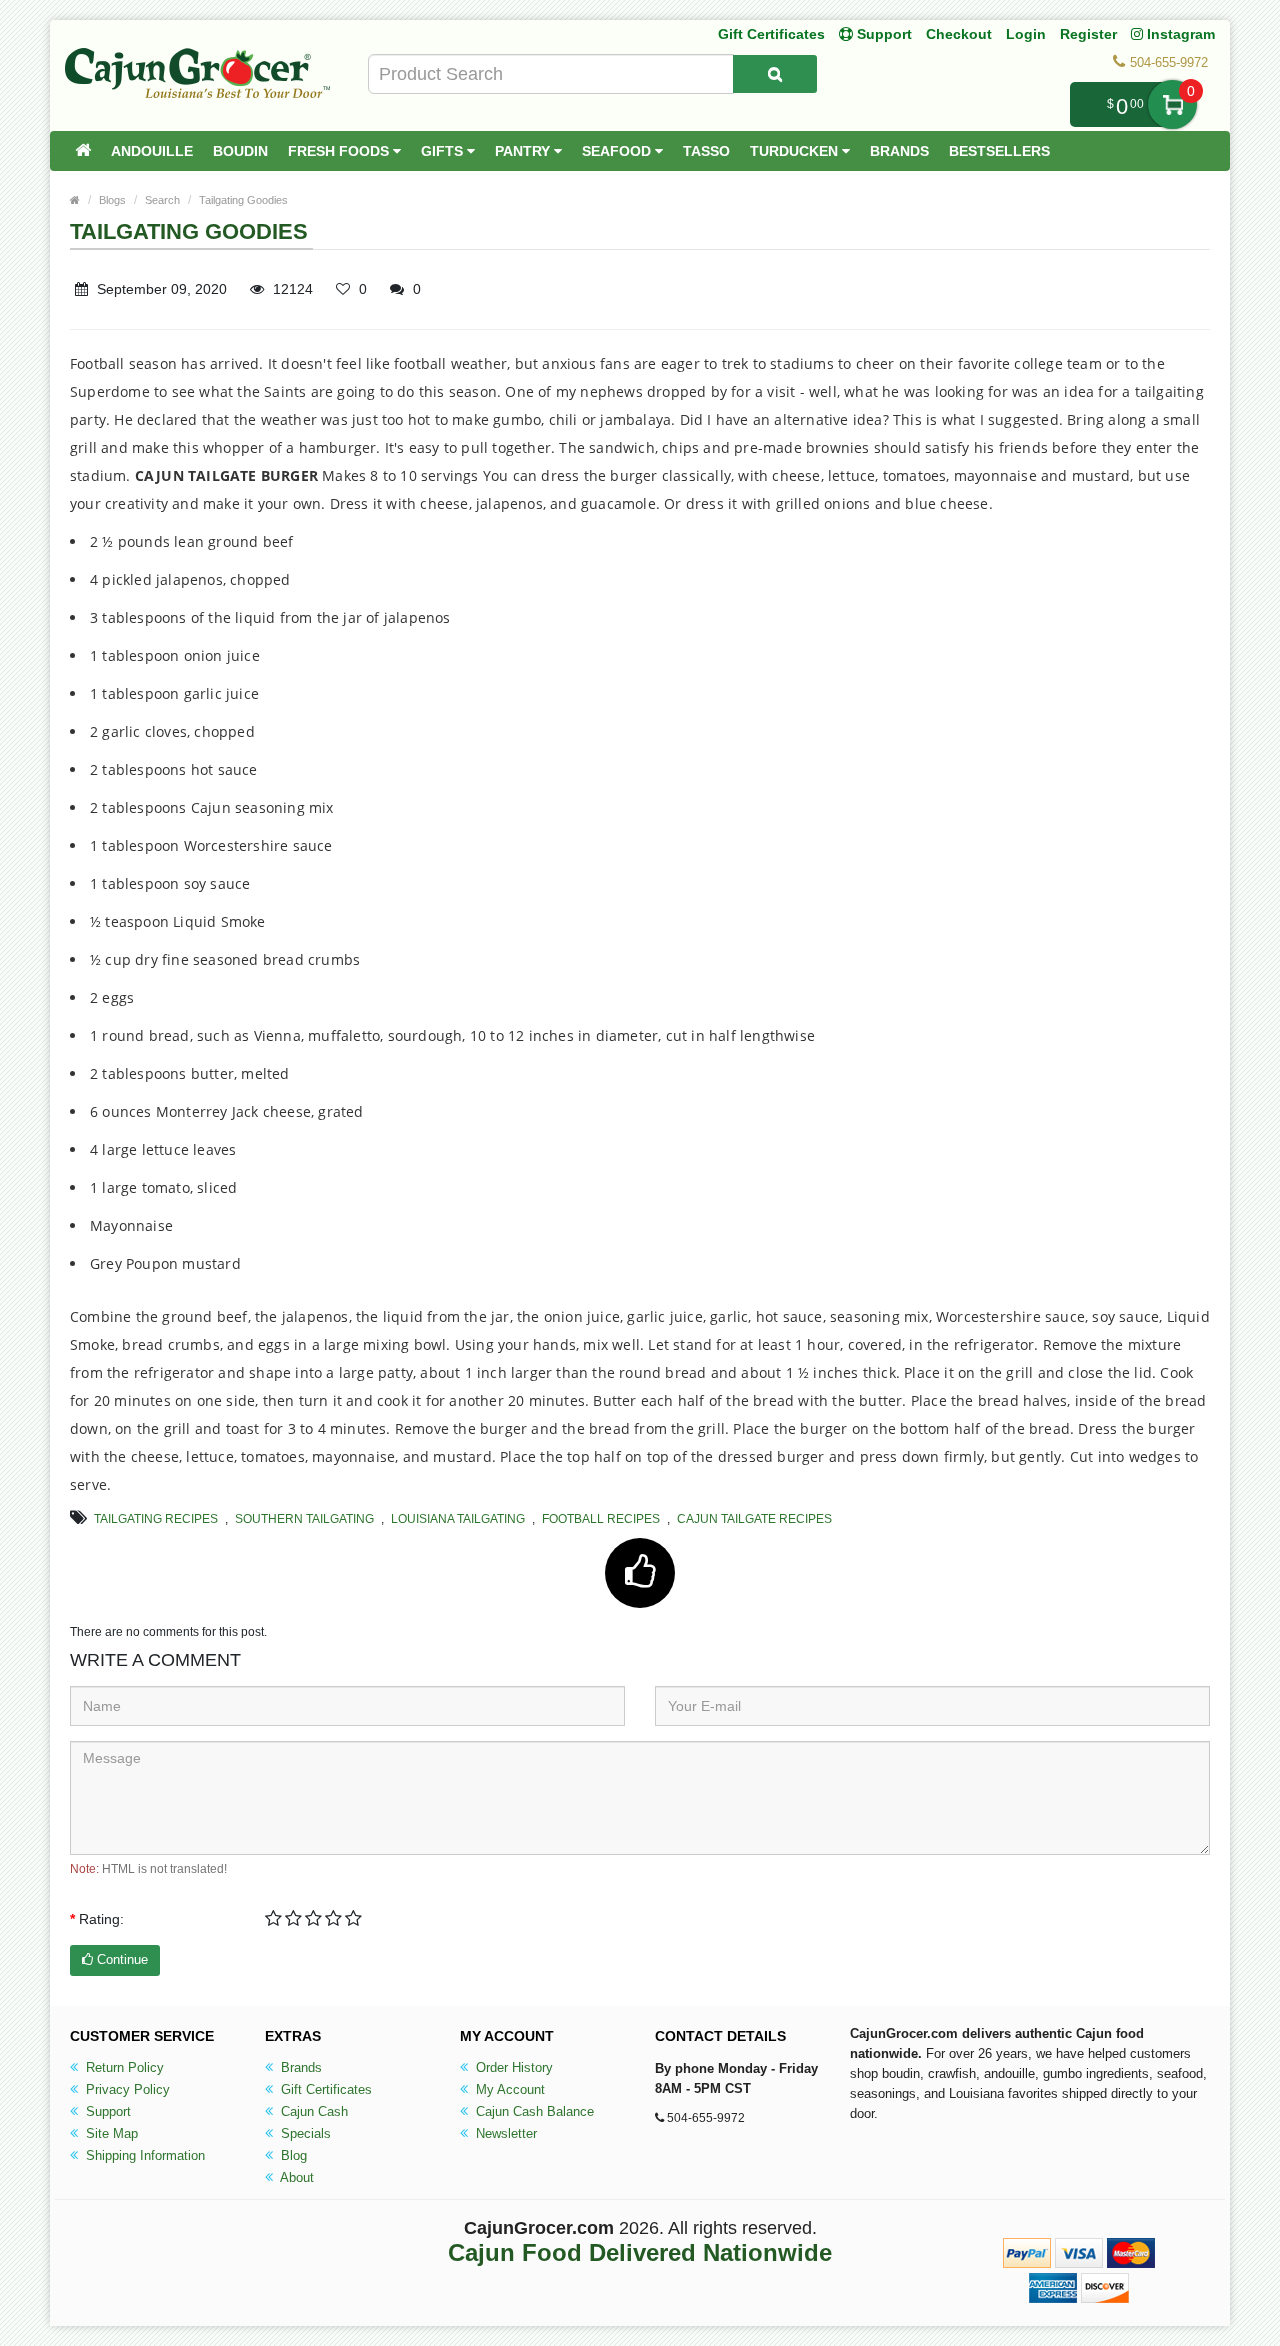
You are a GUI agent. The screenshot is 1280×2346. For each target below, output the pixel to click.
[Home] (83, 151)
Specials (304, 2133)
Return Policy (123, 2067)
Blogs (112, 200)
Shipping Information (143, 2155)
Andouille (152, 151)
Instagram (1179, 34)
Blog (292, 2155)
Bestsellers (999, 151)
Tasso (706, 151)
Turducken (796, 151)
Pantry (524, 151)
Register (1088, 34)
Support (106, 2111)
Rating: (101, 1919)
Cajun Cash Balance (533, 2111)
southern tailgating (304, 1519)
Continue (120, 1959)
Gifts (444, 151)
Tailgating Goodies (243, 200)
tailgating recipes (156, 1519)
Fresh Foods (340, 151)
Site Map (110, 2133)
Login (1026, 34)
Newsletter (504, 2133)
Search (162, 200)
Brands (899, 151)
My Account (508, 2089)
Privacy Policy (126, 2089)
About (295, 2177)
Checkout (959, 34)
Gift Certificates (771, 34)
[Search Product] (775, 74)
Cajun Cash (312, 2111)
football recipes (601, 1519)
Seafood (618, 151)
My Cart (1172, 104)
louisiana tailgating (458, 1519)
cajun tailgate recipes (754, 1519)
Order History (512, 2067)
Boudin (240, 151)
